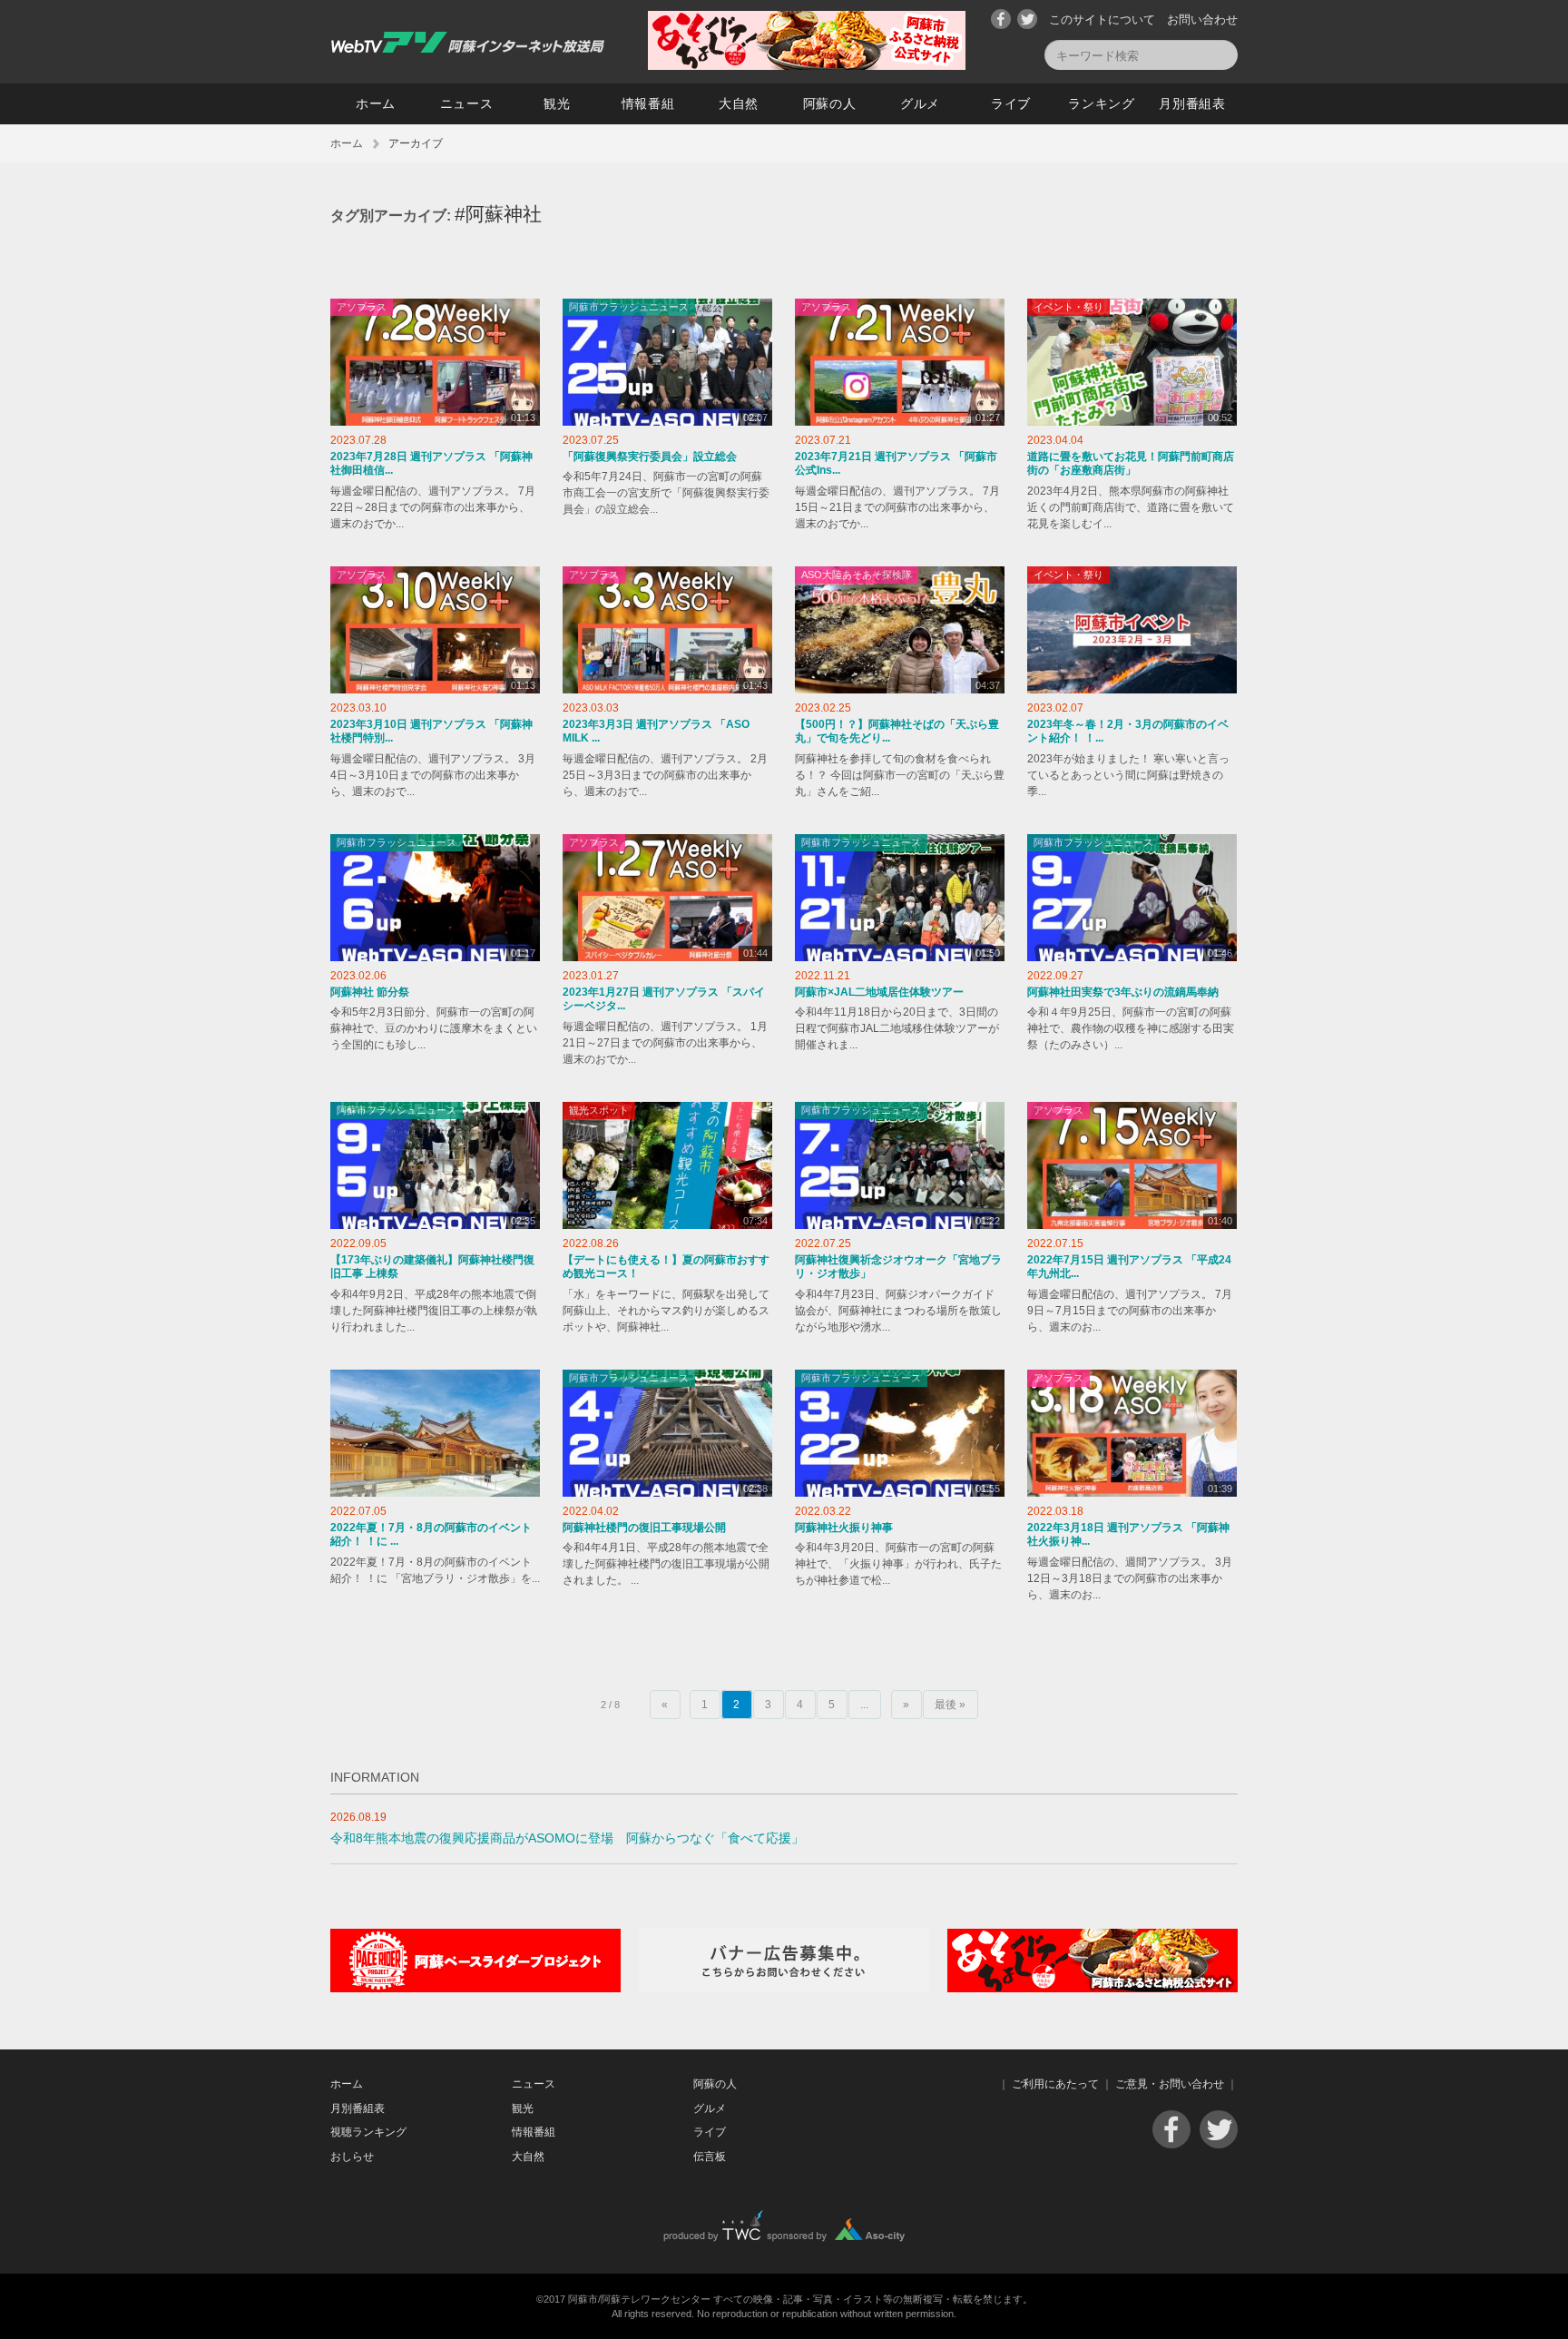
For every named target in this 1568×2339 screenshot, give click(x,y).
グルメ (920, 103)
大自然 (739, 103)
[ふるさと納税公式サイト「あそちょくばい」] (1093, 1988)
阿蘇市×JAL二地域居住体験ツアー (879, 992)
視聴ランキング (368, 2132)
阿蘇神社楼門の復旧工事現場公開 (644, 1528)
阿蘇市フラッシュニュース (629, 307)
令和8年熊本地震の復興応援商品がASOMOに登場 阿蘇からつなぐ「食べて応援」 (567, 1838)
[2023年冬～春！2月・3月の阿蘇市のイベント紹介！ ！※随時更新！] (1132, 630)
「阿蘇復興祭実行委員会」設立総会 (650, 457)
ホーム (376, 103)
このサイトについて (1102, 20)
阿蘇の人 (830, 103)
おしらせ (352, 2157)
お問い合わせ (1202, 20)
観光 (557, 103)
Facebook (1001, 19)
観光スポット (599, 1110)
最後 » (950, 1705)
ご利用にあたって (1055, 2084)
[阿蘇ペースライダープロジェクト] (475, 1988)
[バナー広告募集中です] (784, 1988)
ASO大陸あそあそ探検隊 (857, 575)
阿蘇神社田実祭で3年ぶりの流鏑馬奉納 (1123, 992)
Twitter (1027, 19)
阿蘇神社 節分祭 (370, 992)
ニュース (467, 103)
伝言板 (710, 2157)
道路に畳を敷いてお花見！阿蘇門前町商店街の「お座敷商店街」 (1131, 464)
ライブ (1011, 103)
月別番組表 (1192, 103)
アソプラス (362, 307)
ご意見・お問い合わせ (1170, 2084)
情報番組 (648, 103)
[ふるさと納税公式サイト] (807, 66)
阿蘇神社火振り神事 (844, 1528)
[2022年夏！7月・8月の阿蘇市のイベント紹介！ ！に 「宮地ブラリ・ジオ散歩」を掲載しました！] (435, 1433)
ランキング (1102, 103)
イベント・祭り (1068, 307)
